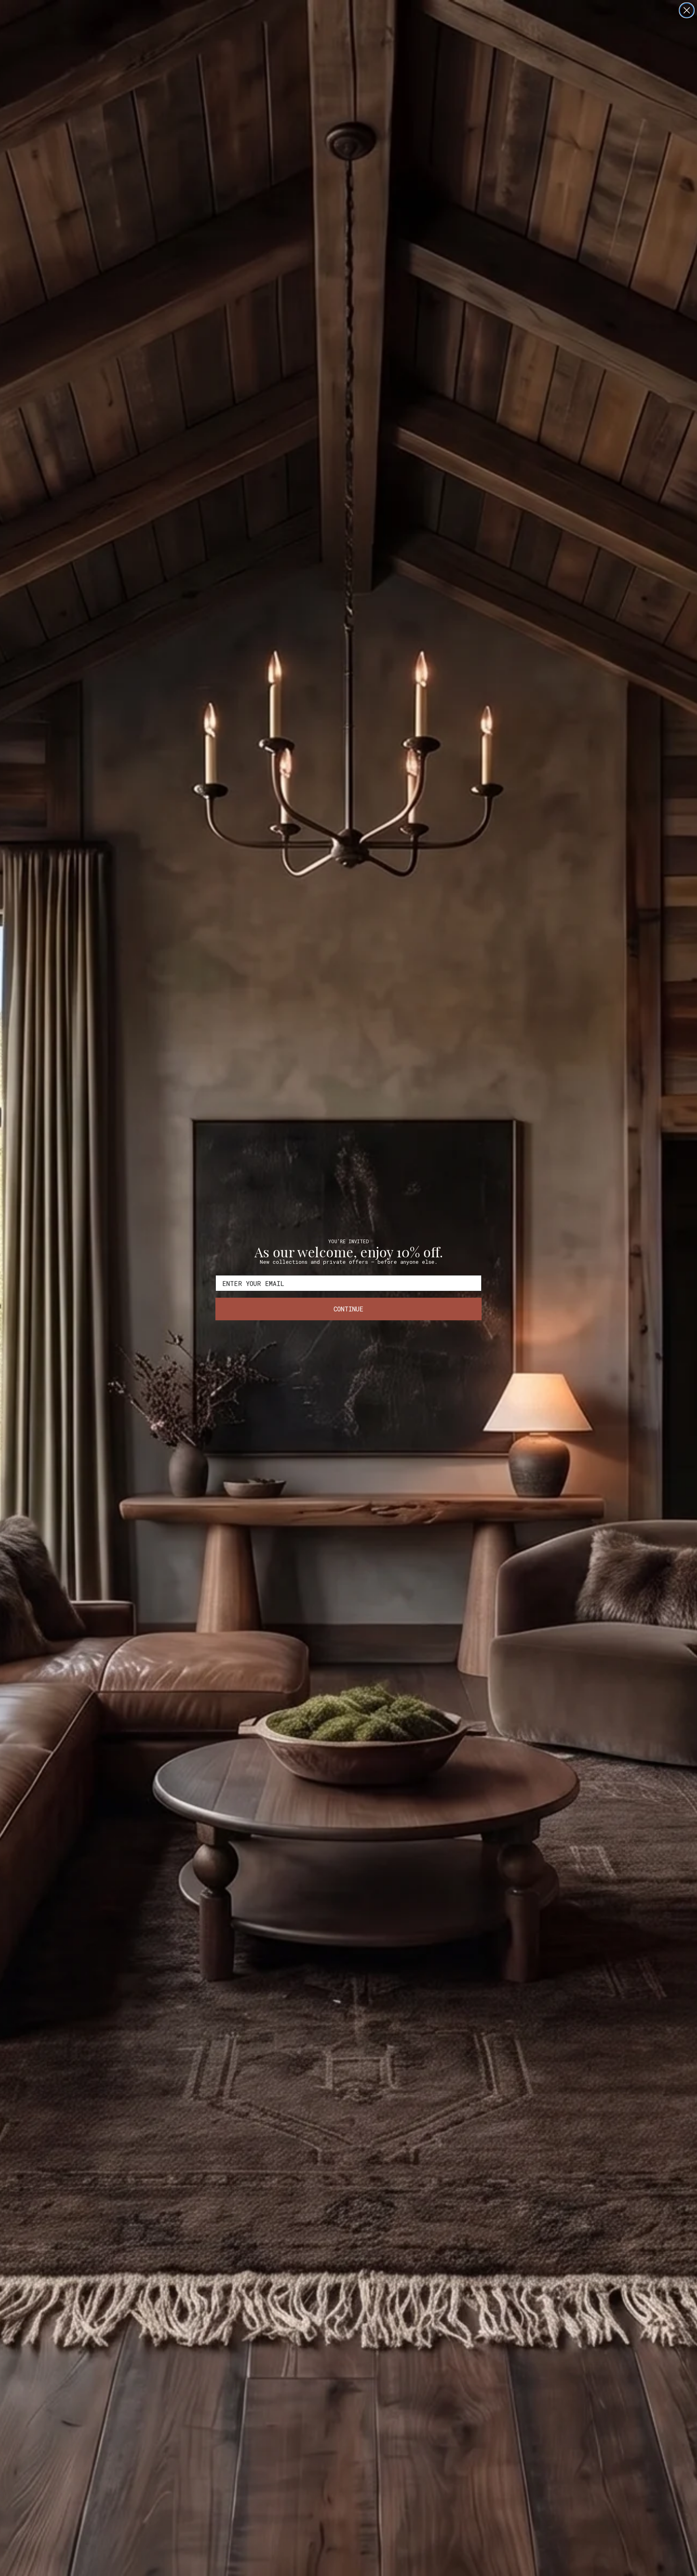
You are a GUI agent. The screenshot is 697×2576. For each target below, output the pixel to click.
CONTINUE (348, 1309)
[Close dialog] (687, 10)
